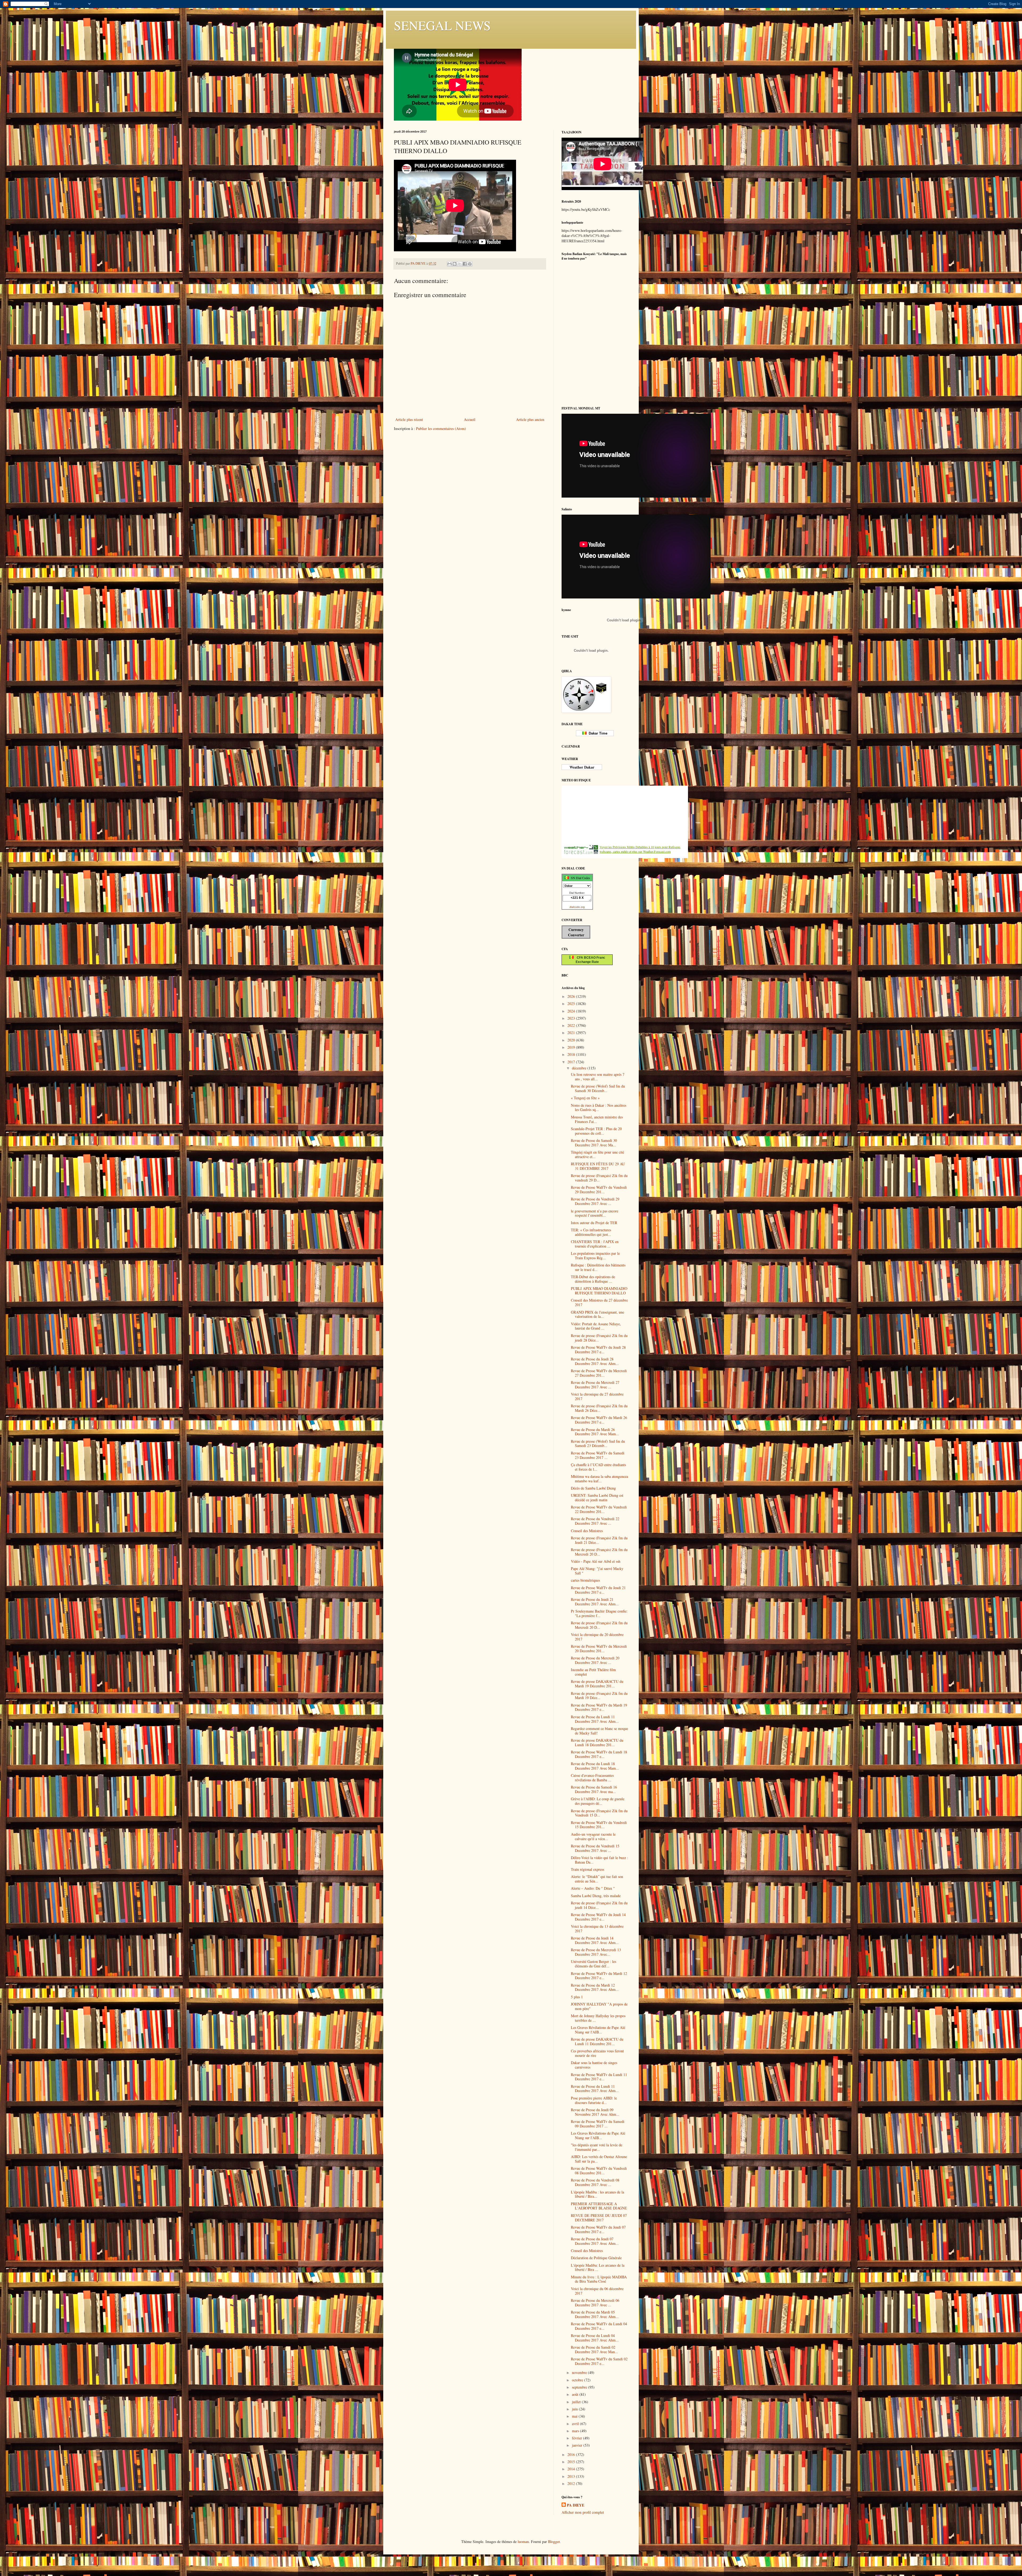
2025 (572, 1004)
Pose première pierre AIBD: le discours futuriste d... (594, 2100)
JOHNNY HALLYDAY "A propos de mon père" (599, 2006)
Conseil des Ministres (587, 1531)
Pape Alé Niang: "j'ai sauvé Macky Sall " (597, 1571)
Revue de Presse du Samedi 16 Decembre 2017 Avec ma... (594, 1789)
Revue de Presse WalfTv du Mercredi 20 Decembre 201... (599, 1648)
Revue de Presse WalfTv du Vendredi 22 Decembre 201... (599, 1509)
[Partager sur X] (460, 264)
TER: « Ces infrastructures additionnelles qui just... (591, 1232)
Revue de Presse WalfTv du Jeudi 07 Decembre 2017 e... (598, 2229)
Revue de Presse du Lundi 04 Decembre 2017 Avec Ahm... (595, 2338)
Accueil (470, 419)
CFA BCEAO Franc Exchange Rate (589, 960)
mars (576, 2431)
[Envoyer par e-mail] (450, 264)
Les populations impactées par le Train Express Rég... (595, 1256)
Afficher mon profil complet (583, 2512)
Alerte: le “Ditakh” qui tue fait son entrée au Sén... (597, 1879)
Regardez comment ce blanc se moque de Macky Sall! (599, 1731)
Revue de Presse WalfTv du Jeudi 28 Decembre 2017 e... (598, 1349)
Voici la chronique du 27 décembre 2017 (597, 1396)
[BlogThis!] (455, 264)
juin (575, 2409)
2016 (572, 2454)
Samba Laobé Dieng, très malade (596, 1896)
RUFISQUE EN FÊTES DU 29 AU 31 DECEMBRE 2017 (598, 1166)
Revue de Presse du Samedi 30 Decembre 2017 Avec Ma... (594, 1143)
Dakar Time (597, 733)
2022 (572, 1025)
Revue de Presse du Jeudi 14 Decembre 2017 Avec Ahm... (595, 1940)
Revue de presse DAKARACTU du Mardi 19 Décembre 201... (597, 1684)
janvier (578, 2445)
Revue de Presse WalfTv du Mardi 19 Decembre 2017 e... (599, 1707)
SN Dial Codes (579, 878)
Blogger (554, 2542)
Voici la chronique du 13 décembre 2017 (597, 1929)
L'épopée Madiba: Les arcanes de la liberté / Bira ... (598, 2267)
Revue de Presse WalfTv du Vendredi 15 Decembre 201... (599, 1825)
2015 (572, 2462)
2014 (572, 2469)
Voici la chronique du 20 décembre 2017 (597, 1637)
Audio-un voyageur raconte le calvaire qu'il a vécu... (593, 1836)
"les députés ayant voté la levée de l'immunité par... (597, 2147)
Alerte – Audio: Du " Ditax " (593, 1888)
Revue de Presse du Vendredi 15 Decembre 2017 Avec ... (595, 1848)
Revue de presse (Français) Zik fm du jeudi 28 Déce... (599, 1338)
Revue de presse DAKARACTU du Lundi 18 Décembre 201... (597, 1742)
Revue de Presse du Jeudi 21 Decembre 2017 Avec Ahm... (595, 1602)
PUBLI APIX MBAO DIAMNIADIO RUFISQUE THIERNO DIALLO (599, 1291)
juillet (577, 2402)
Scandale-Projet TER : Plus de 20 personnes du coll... (596, 1131)
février (578, 2438)
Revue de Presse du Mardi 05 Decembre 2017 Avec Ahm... (595, 2314)
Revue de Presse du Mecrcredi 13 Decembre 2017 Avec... (596, 1952)
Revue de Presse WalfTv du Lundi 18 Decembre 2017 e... (599, 1754)
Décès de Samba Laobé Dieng (593, 1488)
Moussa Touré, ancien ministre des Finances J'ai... (597, 1119)
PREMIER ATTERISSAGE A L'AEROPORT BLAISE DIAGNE (599, 2206)
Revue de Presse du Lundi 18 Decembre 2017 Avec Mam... (595, 1766)
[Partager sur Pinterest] (470, 264)
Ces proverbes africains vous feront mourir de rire (597, 2053)
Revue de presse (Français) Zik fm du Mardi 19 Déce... (599, 1696)
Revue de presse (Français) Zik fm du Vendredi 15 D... (599, 1813)
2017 (572, 1062)
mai (575, 2416)
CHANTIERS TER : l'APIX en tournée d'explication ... (595, 1244)
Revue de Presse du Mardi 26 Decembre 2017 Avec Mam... (595, 1432)
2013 (572, 2476)
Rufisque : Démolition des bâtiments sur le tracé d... (598, 1267)
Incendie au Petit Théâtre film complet (593, 1672)
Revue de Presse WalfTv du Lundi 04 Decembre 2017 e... (599, 2326)
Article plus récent (409, 419)
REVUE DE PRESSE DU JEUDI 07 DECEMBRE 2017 (599, 2218)
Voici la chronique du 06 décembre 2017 (597, 2291)
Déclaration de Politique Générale (596, 2258)
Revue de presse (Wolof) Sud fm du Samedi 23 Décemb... (598, 1443)
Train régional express (588, 1869)
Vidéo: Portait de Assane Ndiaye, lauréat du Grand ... (596, 1326)
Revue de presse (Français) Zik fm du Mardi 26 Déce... (599, 1408)
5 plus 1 (577, 1997)
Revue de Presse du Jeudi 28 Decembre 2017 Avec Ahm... (595, 1361)
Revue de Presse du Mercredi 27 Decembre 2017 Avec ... (595, 1385)
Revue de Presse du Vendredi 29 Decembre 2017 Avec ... (595, 1201)
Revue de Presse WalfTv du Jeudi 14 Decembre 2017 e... (598, 1917)
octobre (578, 2380)
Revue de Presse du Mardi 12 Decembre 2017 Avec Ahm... (595, 1987)
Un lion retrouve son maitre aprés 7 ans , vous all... (598, 1077)
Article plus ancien (530, 419)
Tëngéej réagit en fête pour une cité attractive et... (597, 1154)
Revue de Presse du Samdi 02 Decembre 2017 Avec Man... (594, 2349)
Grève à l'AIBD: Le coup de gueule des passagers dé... (598, 1801)
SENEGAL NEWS (442, 25)
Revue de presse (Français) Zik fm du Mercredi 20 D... (599, 1552)
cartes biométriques (585, 1580)
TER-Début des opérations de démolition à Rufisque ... (593, 1279)
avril (576, 2424)
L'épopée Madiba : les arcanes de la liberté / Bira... (597, 2194)
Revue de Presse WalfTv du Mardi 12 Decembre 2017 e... (599, 1976)
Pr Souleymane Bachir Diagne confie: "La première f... (599, 1613)
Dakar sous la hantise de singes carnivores (594, 2065)
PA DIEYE (576, 2505)
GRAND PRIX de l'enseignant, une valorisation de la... (597, 1314)
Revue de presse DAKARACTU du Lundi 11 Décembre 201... (597, 2041)
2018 (572, 1054)
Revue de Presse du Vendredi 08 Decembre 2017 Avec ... (595, 2182)
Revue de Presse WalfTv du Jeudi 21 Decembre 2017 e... (598, 1590)
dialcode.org (577, 907)
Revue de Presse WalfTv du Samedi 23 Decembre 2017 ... (598, 1455)
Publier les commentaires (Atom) (441, 428)
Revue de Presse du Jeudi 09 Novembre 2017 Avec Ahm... (595, 2112)
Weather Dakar (582, 767)
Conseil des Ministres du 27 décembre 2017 (599, 1302)
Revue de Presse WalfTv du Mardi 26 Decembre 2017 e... (599, 1420)
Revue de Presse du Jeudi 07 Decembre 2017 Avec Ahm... (595, 2241)
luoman (523, 2542)
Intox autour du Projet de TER (594, 1223)
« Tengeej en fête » (585, 1098)
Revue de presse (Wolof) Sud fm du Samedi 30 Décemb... (598, 1088)
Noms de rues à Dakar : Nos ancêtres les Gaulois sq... (599, 1107)
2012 (572, 2483)
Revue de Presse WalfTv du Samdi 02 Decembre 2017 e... (599, 2361)
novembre (580, 2372)
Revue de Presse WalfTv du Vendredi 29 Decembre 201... (599, 1189)
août (576, 2394)
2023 (572, 1018)
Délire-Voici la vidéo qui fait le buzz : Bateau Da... (599, 1860)
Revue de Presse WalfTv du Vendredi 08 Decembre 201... (599, 2171)
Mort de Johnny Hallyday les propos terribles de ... (598, 2018)
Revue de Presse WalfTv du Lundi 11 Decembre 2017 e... (599, 2077)
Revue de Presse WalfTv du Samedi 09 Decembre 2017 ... (598, 2124)
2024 (572, 1011)
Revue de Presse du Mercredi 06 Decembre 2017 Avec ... (595, 2303)
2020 (572, 1040)
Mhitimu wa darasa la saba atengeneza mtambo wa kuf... (599, 1479)
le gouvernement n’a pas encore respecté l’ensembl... (595, 1213)
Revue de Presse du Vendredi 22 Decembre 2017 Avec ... (595, 1521)
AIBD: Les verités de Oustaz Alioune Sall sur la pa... (599, 2159)
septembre (580, 2387)
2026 (572, 996)
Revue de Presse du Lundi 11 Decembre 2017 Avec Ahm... (595, 1719)
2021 (572, 1033)
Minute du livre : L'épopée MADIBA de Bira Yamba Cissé (599, 2279)
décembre (580, 1068)
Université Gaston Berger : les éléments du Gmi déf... (594, 1964)
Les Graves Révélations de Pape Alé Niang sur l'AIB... (598, 2030)
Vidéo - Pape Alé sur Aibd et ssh (596, 1561)
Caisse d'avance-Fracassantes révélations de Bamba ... (592, 1778)
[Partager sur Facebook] (465, 264)
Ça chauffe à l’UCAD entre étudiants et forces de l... (598, 1467)
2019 (572, 1047)
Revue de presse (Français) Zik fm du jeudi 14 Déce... (599, 1905)
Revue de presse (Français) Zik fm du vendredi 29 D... (599, 1178)
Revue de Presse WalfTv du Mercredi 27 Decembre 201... (599, 1373)
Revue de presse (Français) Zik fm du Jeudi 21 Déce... (599, 1540)
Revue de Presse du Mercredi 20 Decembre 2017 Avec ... (595, 1660)
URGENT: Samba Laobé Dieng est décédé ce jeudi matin (597, 1498)
